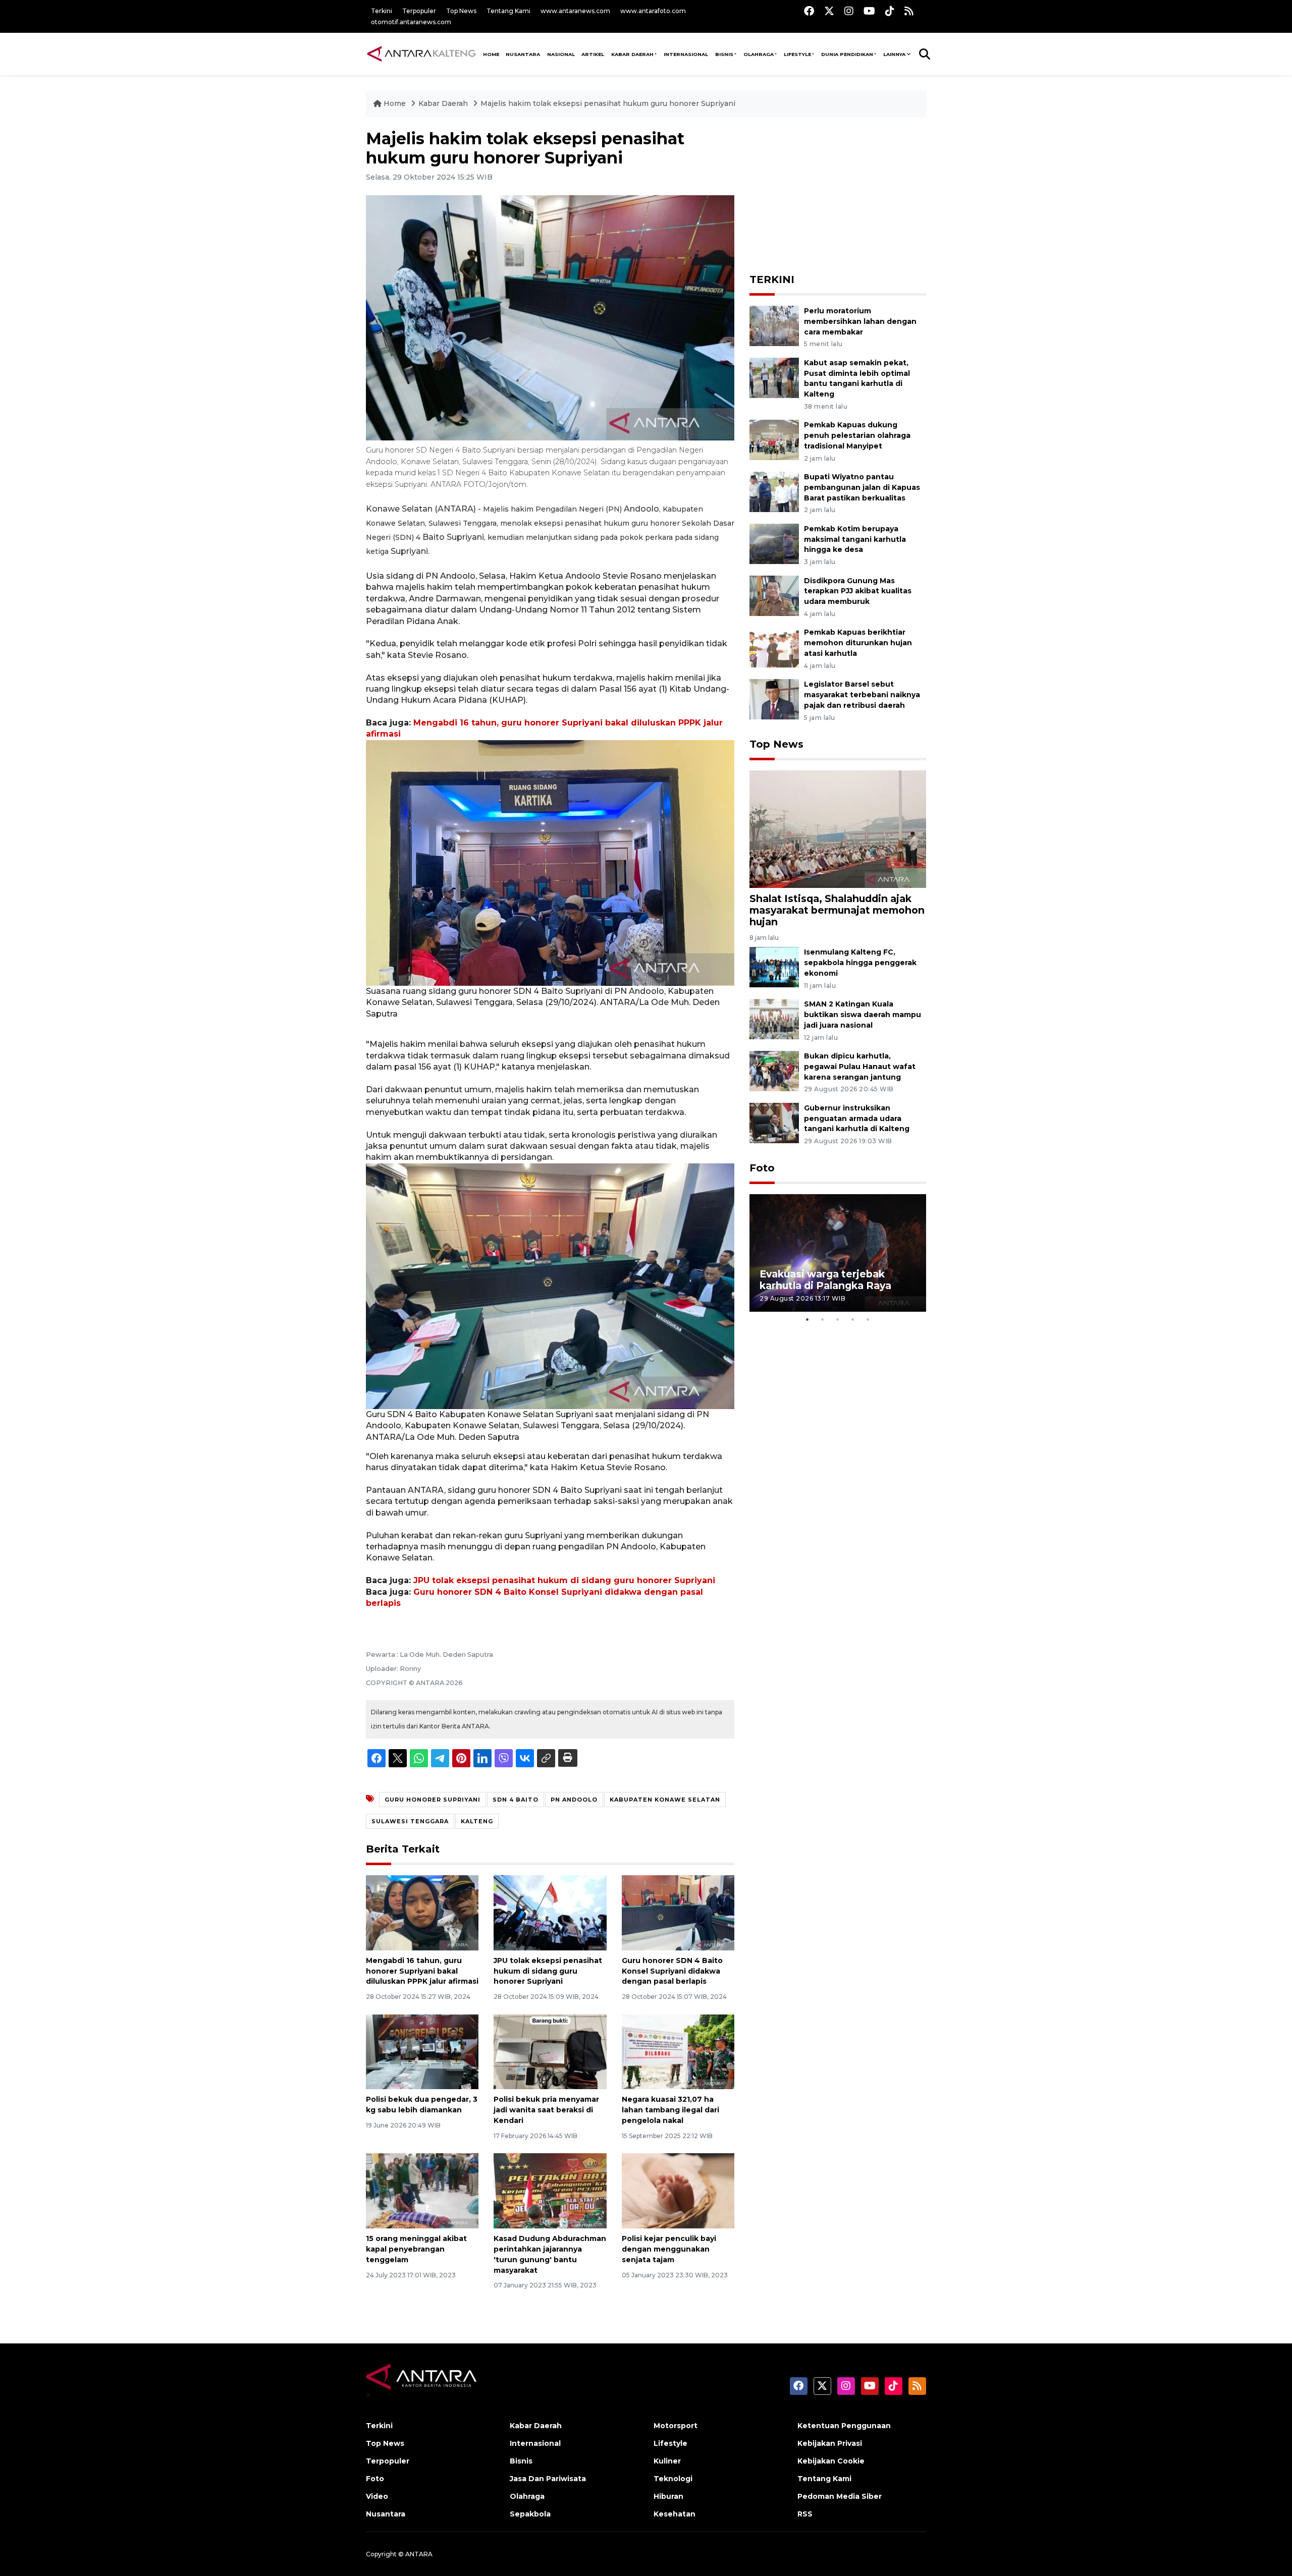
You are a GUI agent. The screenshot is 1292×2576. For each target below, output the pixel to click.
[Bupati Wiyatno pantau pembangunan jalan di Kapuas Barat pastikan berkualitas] (774, 491)
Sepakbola (530, 2514)
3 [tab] (838, 1319)
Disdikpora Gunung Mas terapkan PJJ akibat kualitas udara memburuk (858, 591)
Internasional (686, 54)
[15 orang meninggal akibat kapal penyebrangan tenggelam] (422, 2190)
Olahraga (759, 54)
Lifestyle (797, 54)
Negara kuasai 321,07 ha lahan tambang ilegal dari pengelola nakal (670, 2110)
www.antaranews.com (575, 11)
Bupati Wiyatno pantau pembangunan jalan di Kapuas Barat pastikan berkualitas (862, 487)
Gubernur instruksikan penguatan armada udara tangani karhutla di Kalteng (857, 1118)
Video (377, 2496)
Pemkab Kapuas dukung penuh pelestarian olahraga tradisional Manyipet (857, 435)
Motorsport (676, 2426)
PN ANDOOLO (574, 1800)
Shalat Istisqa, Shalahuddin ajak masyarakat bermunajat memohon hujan (837, 910)
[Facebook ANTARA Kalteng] (809, 11)
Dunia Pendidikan (847, 54)
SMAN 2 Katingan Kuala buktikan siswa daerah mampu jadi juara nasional (863, 1015)
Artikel (593, 54)
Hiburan (668, 2496)
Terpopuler (419, 11)
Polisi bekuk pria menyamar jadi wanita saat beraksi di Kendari (546, 2110)
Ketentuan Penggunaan (844, 2426)
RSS (805, 2514)
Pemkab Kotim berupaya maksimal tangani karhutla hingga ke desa (855, 539)
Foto (762, 1168)
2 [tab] (823, 1319)
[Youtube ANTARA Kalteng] (869, 11)
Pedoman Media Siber (840, 2496)
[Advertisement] (838, 192)
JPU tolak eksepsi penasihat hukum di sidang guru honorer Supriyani (564, 1580)
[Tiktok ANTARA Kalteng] (890, 11)
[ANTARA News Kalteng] (421, 53)
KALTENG (477, 1821)
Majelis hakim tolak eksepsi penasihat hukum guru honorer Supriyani (608, 103)
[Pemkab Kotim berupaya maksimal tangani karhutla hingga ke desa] (774, 543)
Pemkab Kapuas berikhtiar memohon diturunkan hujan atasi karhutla (858, 643)
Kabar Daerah (632, 54)
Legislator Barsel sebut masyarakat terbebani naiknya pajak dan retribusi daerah (862, 695)
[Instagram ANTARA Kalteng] (849, 11)
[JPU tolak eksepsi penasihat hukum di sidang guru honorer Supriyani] (550, 1912)
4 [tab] (853, 1319)
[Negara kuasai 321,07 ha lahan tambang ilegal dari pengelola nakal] (678, 2051)
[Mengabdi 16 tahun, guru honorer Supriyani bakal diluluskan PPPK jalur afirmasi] (422, 1912)
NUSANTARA (523, 54)
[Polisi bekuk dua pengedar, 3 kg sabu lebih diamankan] (422, 2051)
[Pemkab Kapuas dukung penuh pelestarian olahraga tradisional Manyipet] (774, 440)
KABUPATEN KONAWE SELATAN (665, 1800)
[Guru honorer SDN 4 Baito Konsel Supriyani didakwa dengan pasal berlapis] (678, 1912)
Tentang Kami (508, 11)
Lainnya (894, 54)
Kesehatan (675, 2514)
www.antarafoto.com (653, 11)
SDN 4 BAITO (516, 1800)
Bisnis (724, 54)
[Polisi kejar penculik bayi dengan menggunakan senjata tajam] (678, 2190)
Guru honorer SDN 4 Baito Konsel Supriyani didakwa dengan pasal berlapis (672, 1971)
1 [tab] (807, 1319)
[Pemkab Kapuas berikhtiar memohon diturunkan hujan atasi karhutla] (774, 647)
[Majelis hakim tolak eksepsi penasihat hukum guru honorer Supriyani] (838, 829)
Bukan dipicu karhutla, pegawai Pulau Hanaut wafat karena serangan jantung (860, 1067)
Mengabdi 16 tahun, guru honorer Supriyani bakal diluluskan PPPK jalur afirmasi (422, 1971)
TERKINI (772, 279)
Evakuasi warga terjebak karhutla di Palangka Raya (825, 1280)
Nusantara (386, 2514)
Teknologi (673, 2479)
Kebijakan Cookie (831, 2461)
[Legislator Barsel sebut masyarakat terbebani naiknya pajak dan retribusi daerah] (774, 698)
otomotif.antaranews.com (411, 22)
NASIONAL (561, 54)
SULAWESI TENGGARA (410, 1821)
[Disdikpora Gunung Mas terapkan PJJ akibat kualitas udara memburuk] (774, 595)
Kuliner (667, 2461)
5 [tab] (868, 1319)
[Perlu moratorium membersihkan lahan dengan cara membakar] (774, 325)
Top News (461, 11)
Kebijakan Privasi (830, 2443)
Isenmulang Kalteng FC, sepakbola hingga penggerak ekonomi (860, 963)
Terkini (382, 11)
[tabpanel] (838, 1253)
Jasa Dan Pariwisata (548, 2479)
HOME (491, 54)
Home (395, 103)
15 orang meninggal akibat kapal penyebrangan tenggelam (416, 2249)
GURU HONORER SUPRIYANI (433, 1800)
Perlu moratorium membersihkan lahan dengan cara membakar (860, 321)
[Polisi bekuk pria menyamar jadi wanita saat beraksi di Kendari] (550, 2051)
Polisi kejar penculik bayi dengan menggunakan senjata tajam (669, 2249)
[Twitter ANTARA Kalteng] (829, 11)
